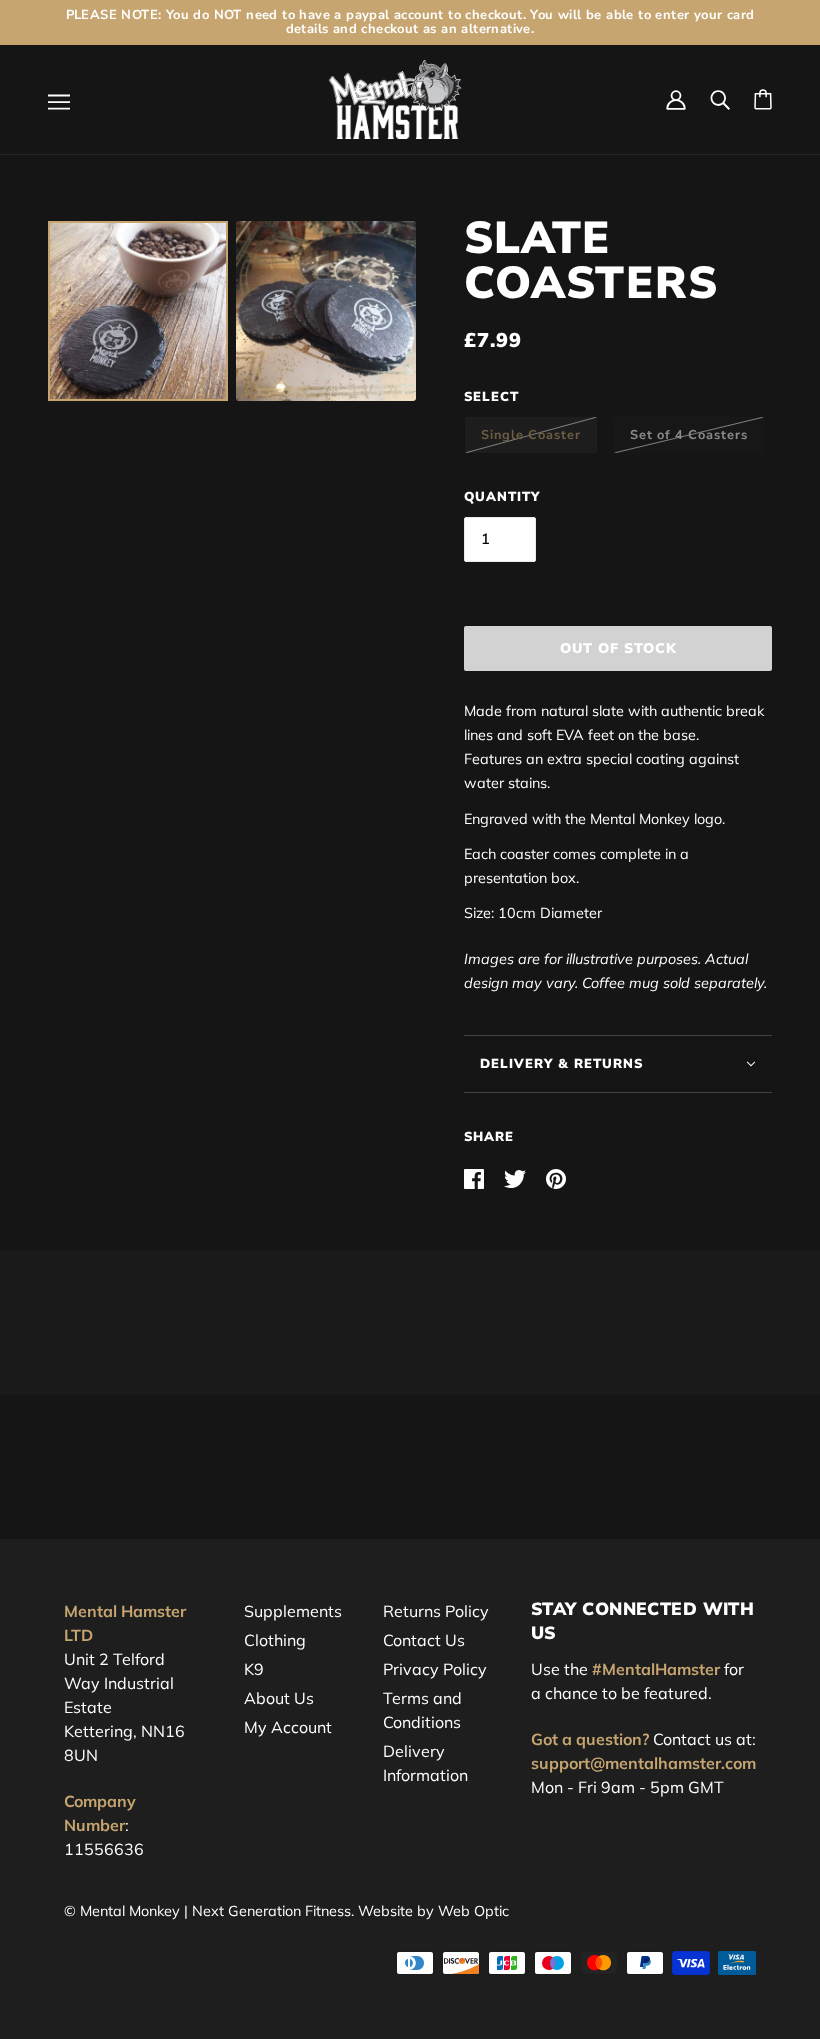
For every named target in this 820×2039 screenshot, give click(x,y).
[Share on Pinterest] (556, 1177)
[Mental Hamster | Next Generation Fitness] (395, 98)
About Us (279, 1698)
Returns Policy (436, 1611)
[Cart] (763, 99)
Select (491, 397)
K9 (254, 1669)
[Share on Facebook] (476, 1177)
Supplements (293, 1611)
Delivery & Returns (561, 1064)
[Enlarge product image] (138, 311)
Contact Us (424, 1640)
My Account (288, 1727)
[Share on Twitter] (517, 1177)
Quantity (502, 497)
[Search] (720, 99)
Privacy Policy (435, 1669)
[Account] (676, 99)
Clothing (275, 1640)
